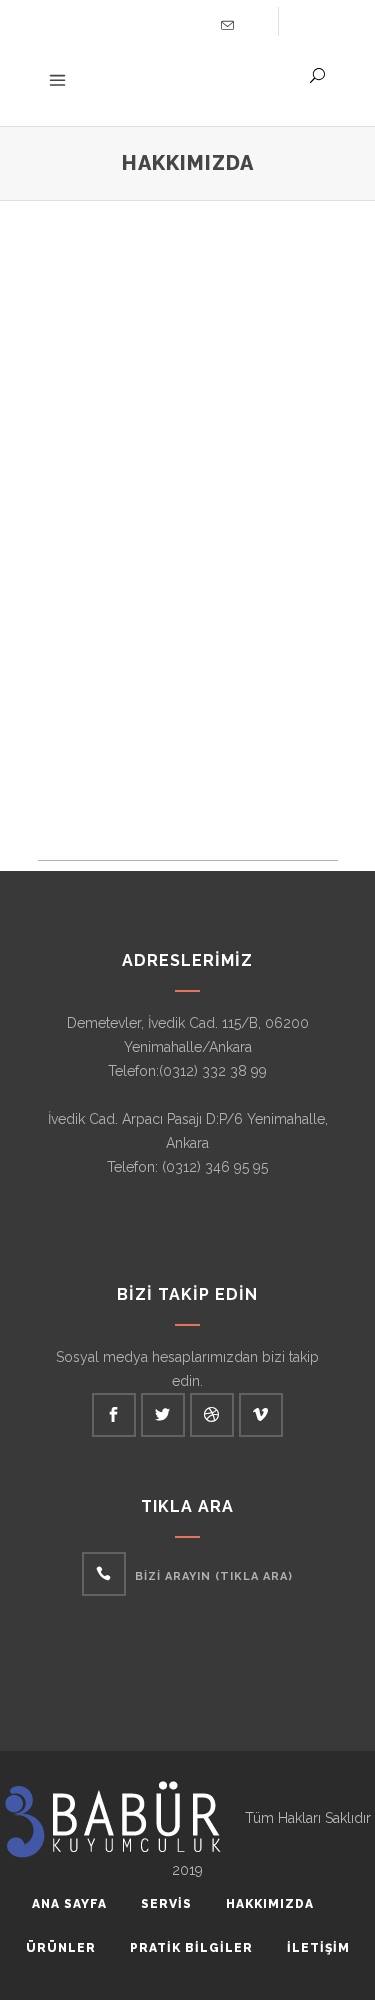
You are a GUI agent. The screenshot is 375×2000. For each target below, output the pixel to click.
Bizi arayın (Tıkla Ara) (214, 1576)
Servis (166, 1904)
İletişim (318, 1948)
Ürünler (61, 1948)
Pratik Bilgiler (191, 1948)
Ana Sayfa (69, 1904)
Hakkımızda (270, 1904)
